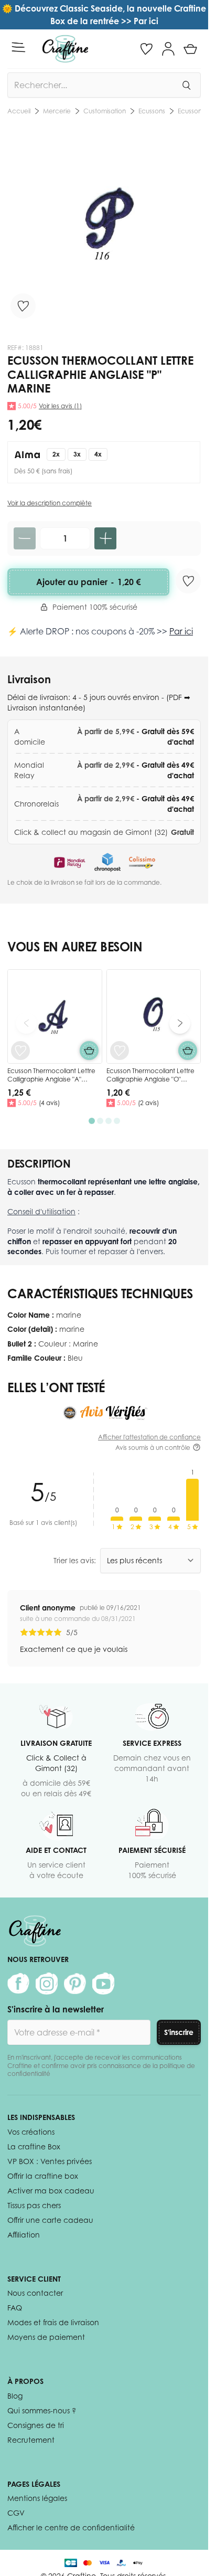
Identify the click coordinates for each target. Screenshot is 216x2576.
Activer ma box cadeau (51, 2191)
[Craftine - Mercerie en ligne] (65, 49)
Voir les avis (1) (60, 406)
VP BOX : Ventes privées (50, 2161)
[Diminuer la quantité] (25, 538)
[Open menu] (18, 47)
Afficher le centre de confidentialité (71, 2527)
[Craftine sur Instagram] (47, 1984)
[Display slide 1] (92, 1121)
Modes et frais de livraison (53, 2322)
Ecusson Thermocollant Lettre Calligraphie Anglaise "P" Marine (177, 111)
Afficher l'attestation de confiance (149, 1437)
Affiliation (24, 2235)
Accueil (19, 111)
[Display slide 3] (109, 1121)
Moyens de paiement (46, 2337)
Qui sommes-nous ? (42, 2410)
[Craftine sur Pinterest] (75, 1984)
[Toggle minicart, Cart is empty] (190, 49)
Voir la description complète (50, 503)
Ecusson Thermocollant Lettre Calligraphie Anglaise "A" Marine (51, 1079)
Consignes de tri (36, 2425)
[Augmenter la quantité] (105, 538)
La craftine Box (34, 2146)
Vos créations (31, 2132)
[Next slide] (180, 1023)
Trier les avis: (75, 1560)
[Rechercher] (186, 85)
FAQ (15, 2308)
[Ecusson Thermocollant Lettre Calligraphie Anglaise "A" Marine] (55, 1017)
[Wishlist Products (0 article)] (146, 49)
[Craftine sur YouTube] (103, 1984)
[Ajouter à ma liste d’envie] (23, 306)
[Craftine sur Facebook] (18, 1984)
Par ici (181, 631)
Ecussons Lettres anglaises (101, 111)
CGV (16, 2513)
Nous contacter (35, 2293)
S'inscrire (179, 2032)
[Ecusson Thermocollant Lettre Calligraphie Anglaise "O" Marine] (154, 1017)
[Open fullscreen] (104, 226)
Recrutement (31, 2440)
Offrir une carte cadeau (50, 2220)
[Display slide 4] (117, 1121)
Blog (15, 2396)
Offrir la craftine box (43, 2176)
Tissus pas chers (34, 2205)
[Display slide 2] (100, 1121)
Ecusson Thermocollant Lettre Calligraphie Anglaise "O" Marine (150, 1079)
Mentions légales (37, 2498)
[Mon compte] (168, 49)
